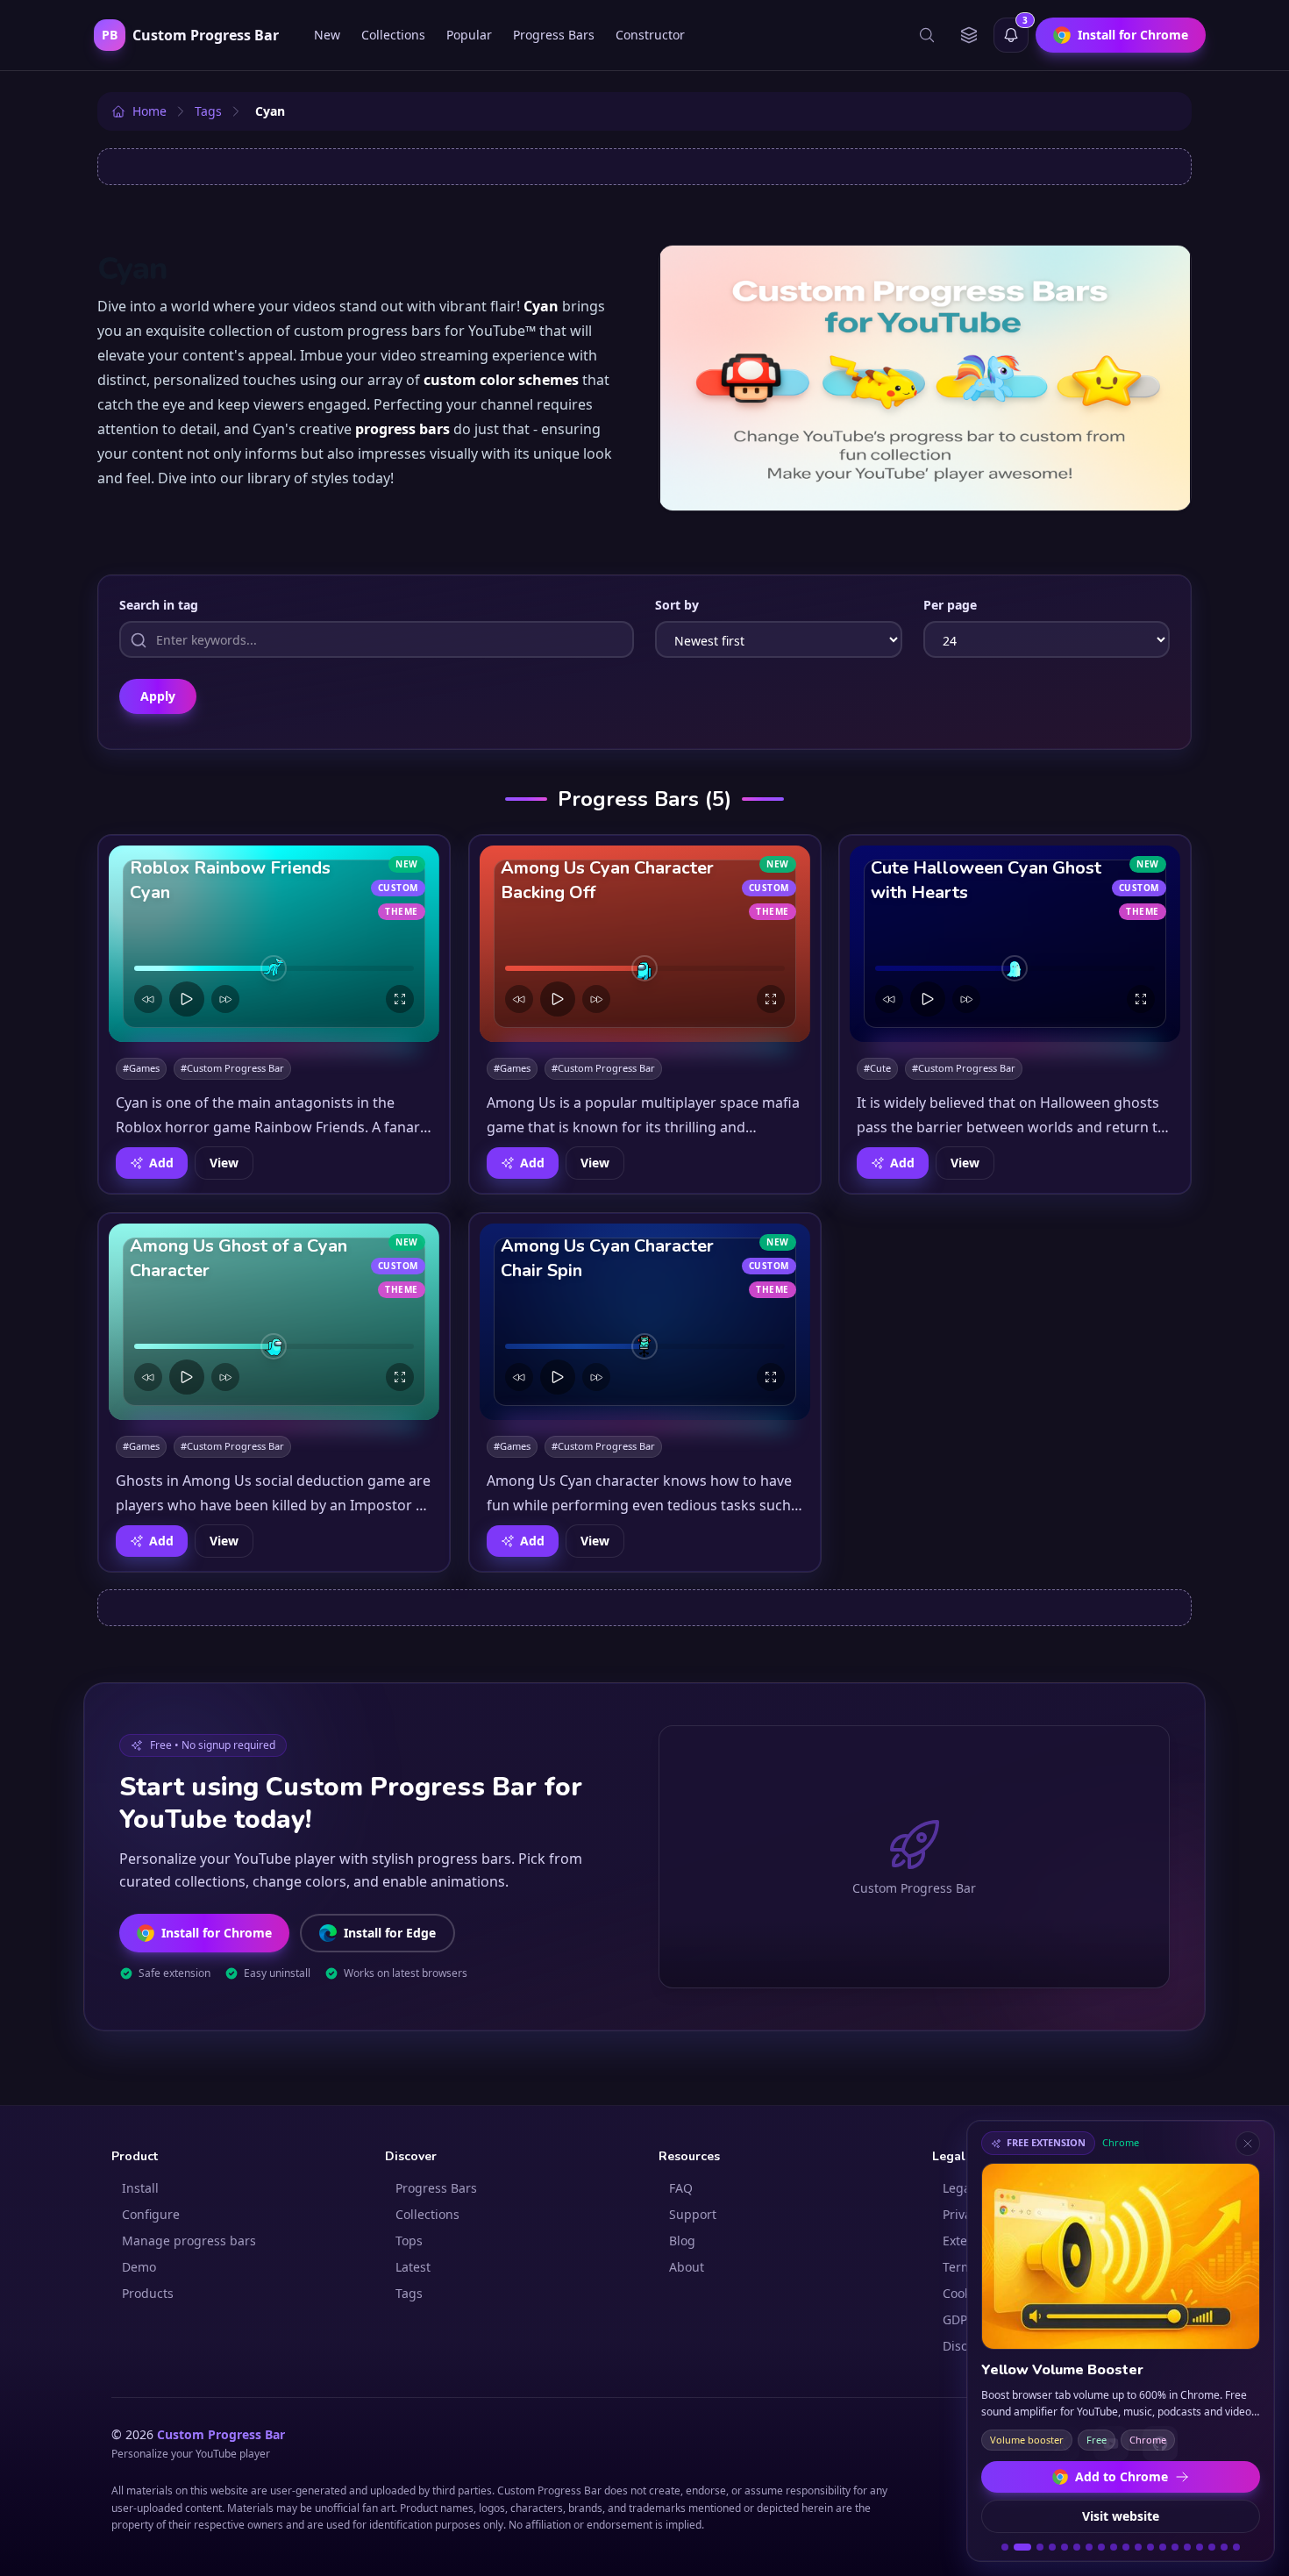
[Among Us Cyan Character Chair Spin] (645, 1322)
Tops (409, 2241)
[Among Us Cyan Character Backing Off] (645, 944)
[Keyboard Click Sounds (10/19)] (1126, 2547)
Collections (393, 35)
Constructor (650, 35)
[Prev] (148, 999)
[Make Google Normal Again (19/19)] (1236, 2547)
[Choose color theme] (969, 35)
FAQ (681, 2188)
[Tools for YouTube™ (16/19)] (1200, 2547)
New (327, 35)
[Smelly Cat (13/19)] (1163, 2547)
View (224, 1163)
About (687, 2267)
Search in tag (159, 605)
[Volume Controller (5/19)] (1065, 2547)
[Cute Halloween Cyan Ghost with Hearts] (1015, 944)
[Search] (927, 35)
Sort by (677, 605)
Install (140, 2188)
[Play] (187, 999)
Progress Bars (554, 35)
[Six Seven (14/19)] (1175, 2547)
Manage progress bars (189, 2241)
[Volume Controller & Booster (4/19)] (1052, 2547)
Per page (950, 605)
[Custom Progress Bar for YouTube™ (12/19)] (1150, 2547)
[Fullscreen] (400, 999)
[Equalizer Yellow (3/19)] (1040, 2547)
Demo (139, 2267)
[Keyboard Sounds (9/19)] (1114, 2547)
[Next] (225, 999)
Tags (409, 2293)
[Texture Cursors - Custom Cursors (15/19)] (1187, 2547)
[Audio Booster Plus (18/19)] (1224, 2547)
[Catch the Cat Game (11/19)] (1138, 2547)
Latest (413, 2267)
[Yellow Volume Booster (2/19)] (1022, 2547)
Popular (469, 35)
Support (693, 2214)
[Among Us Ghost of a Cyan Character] (274, 1322)
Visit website (1121, 2516)
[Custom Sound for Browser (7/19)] (1089, 2547)
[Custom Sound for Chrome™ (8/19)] (1101, 2547)
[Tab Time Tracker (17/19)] (1212, 2547)
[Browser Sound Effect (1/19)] (1005, 2547)
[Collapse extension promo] (1248, 2144)
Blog (682, 2241)
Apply (158, 696)
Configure (151, 2214)
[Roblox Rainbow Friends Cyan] (274, 944)
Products (148, 2293)
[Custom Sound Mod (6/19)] (1077, 2547)
